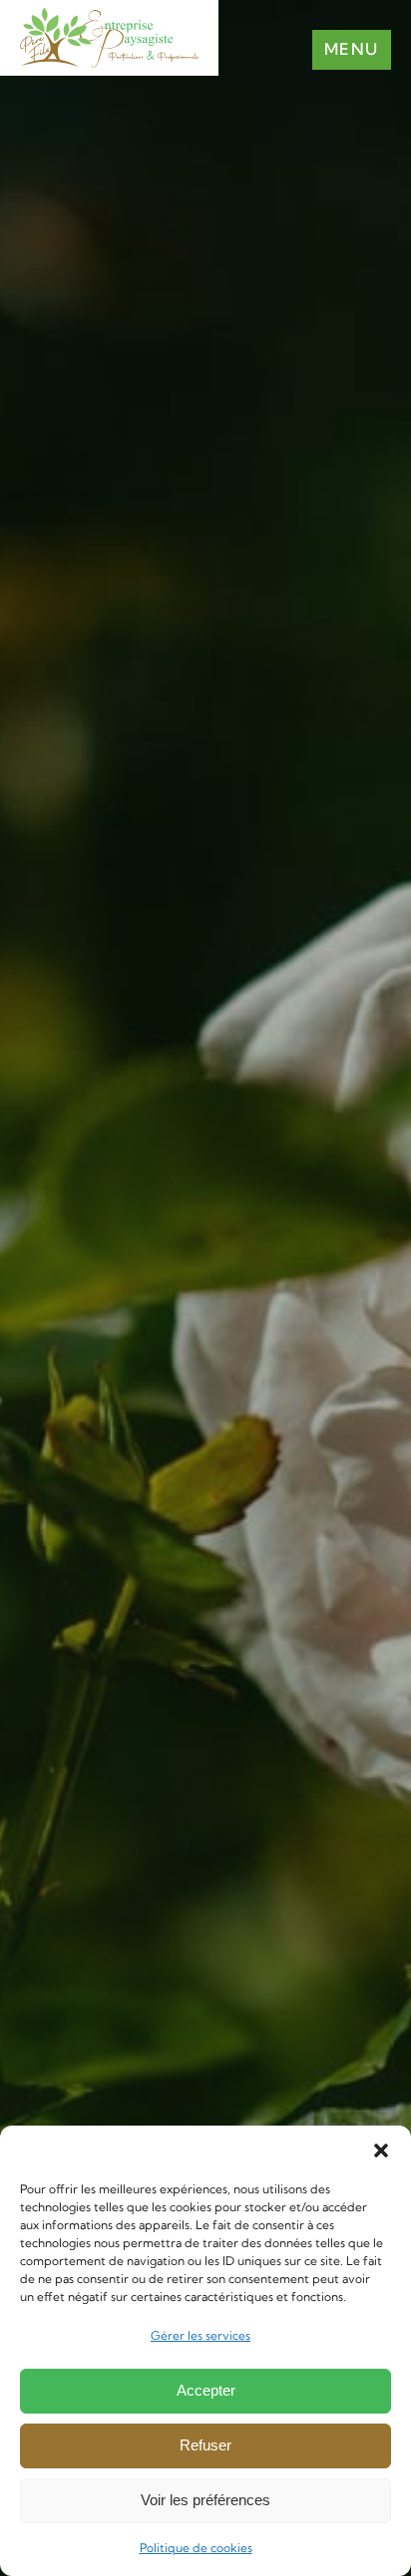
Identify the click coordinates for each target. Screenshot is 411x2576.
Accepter (206, 2390)
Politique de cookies (196, 2548)
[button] (381, 2150)
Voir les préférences (205, 2500)
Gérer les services (201, 2335)
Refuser (205, 2445)
